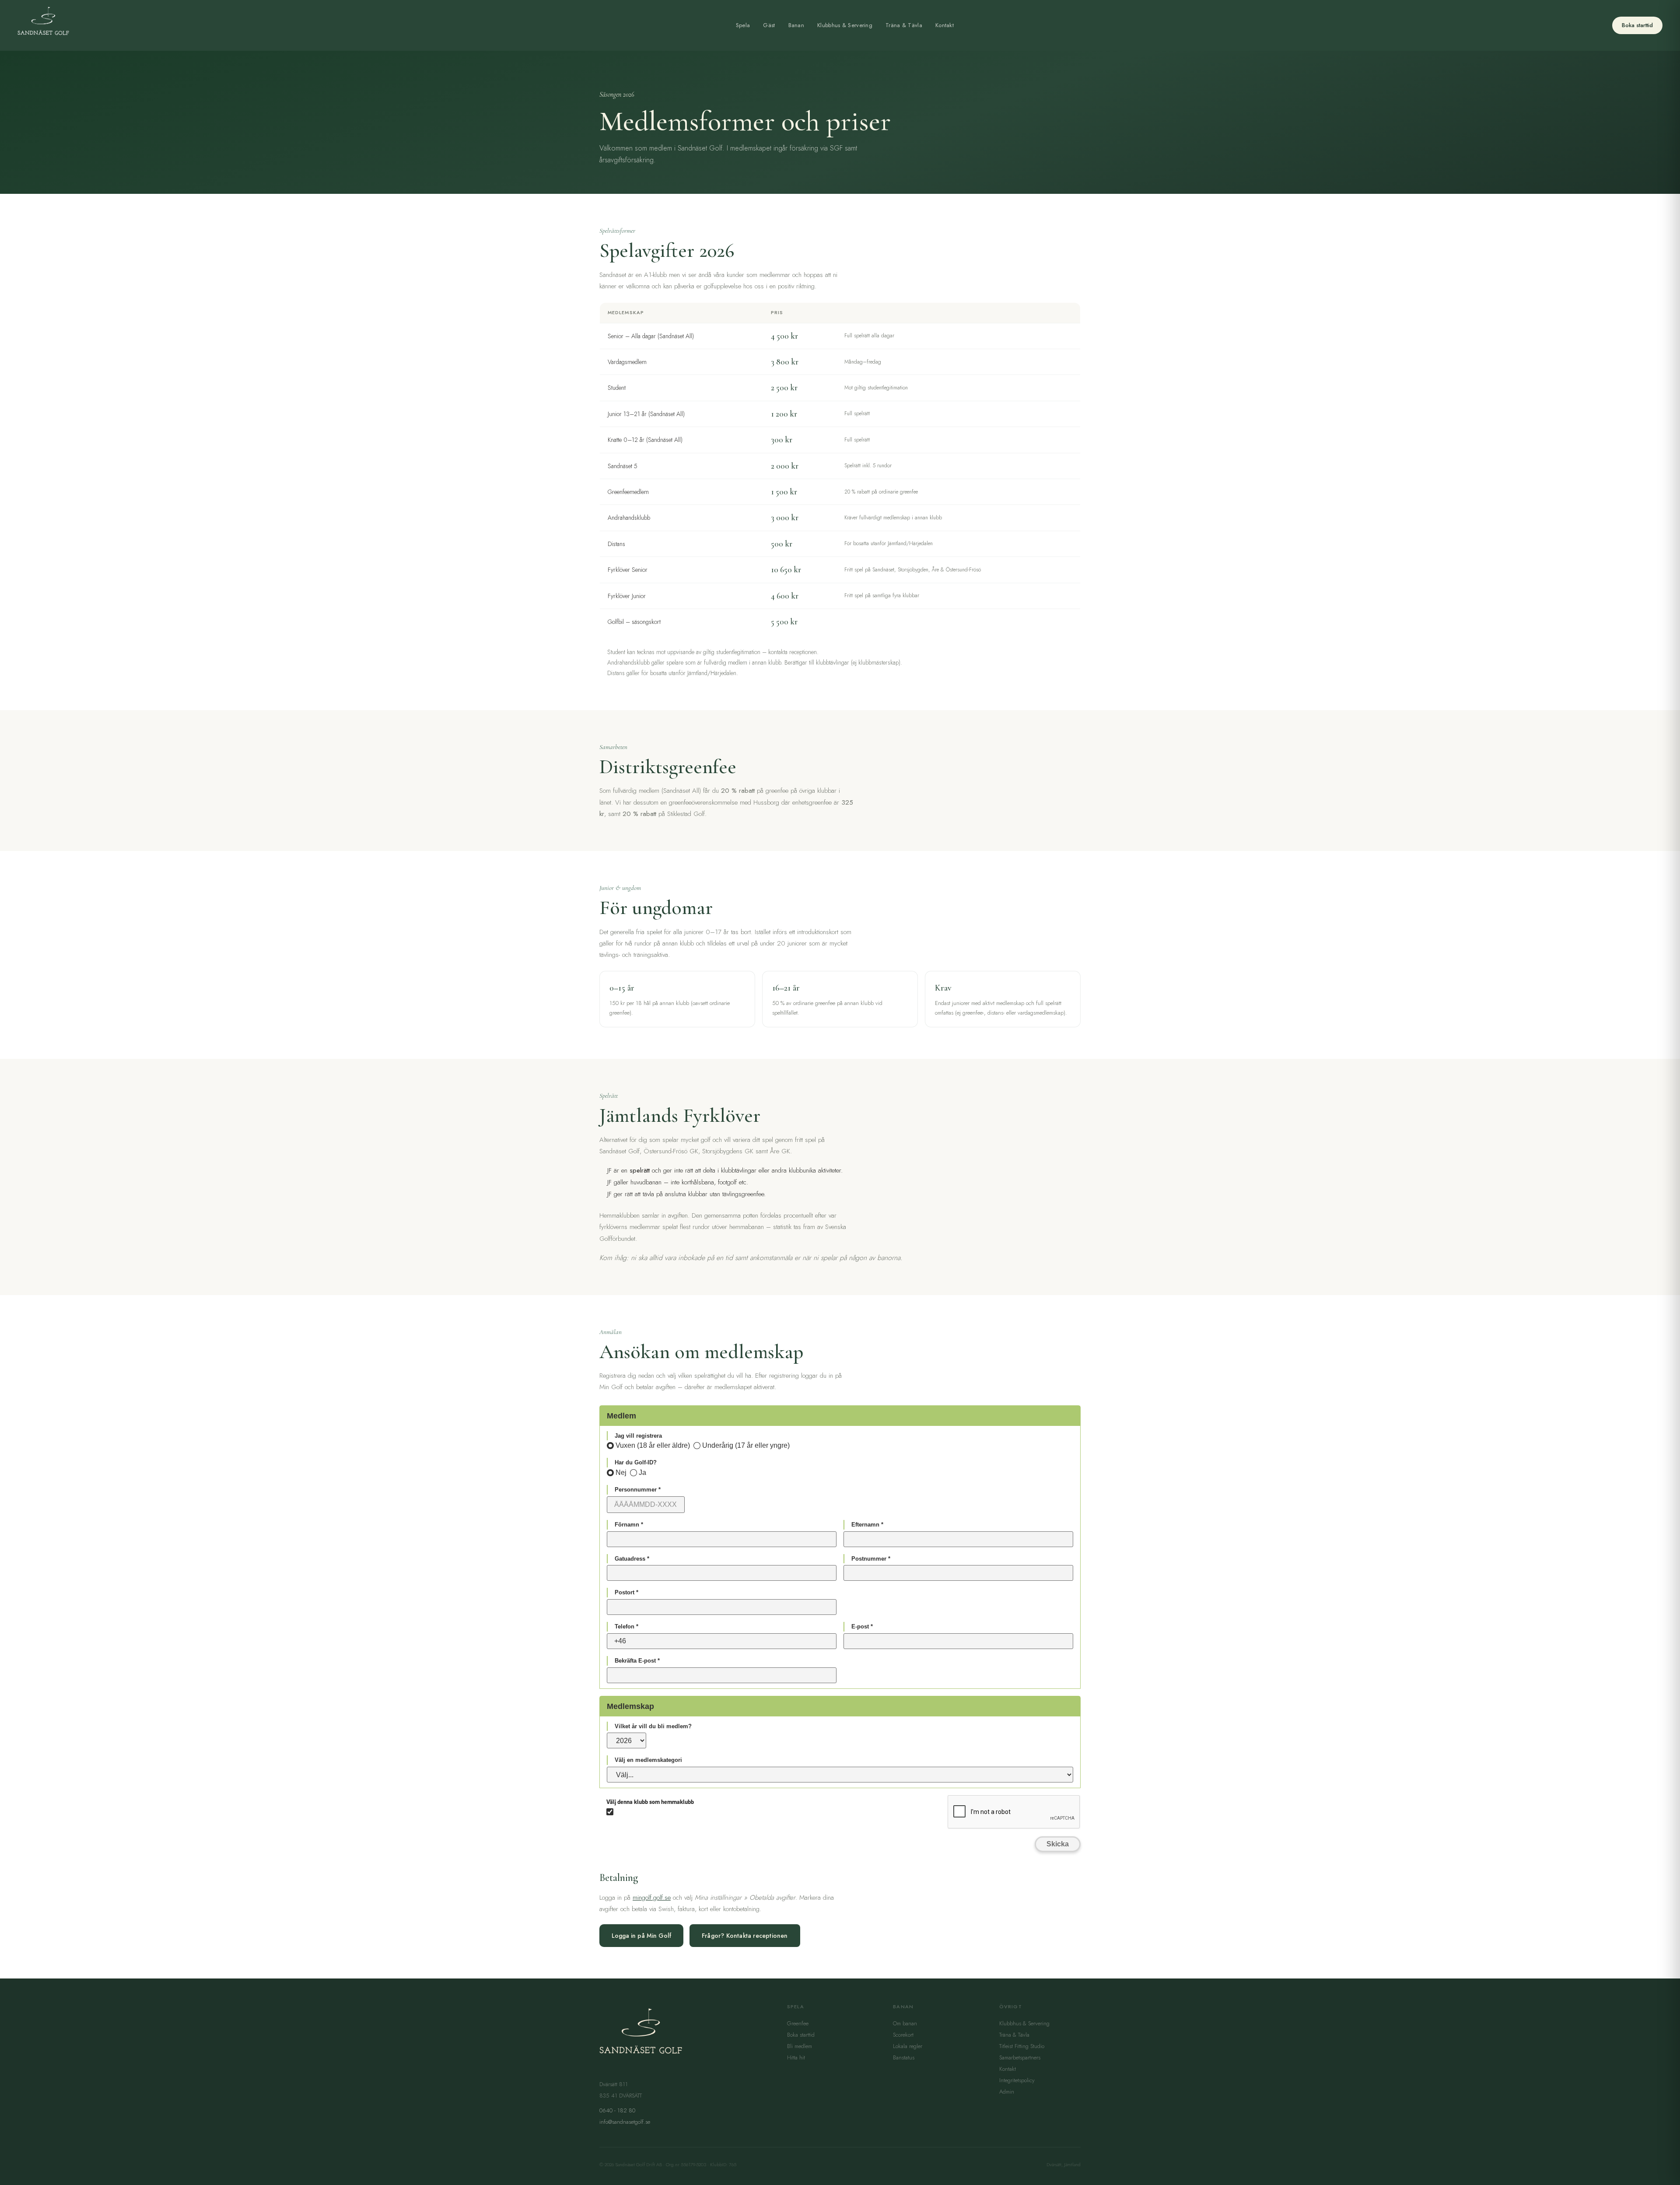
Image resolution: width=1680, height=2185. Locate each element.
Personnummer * (638, 1490)
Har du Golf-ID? (636, 1462)
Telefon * (626, 1626)
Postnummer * (871, 1559)
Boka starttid (1637, 25)
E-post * (862, 1626)
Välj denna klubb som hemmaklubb (650, 1802)
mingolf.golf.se (652, 1898)
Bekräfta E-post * (637, 1661)
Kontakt (945, 25)
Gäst (769, 25)
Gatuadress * (632, 1559)
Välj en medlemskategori (648, 1760)
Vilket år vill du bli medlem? (653, 1726)
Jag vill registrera (638, 1436)
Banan (796, 25)
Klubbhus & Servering (845, 25)
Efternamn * (867, 1525)
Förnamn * (629, 1525)
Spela (743, 25)
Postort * (626, 1592)
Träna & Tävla (904, 25)
